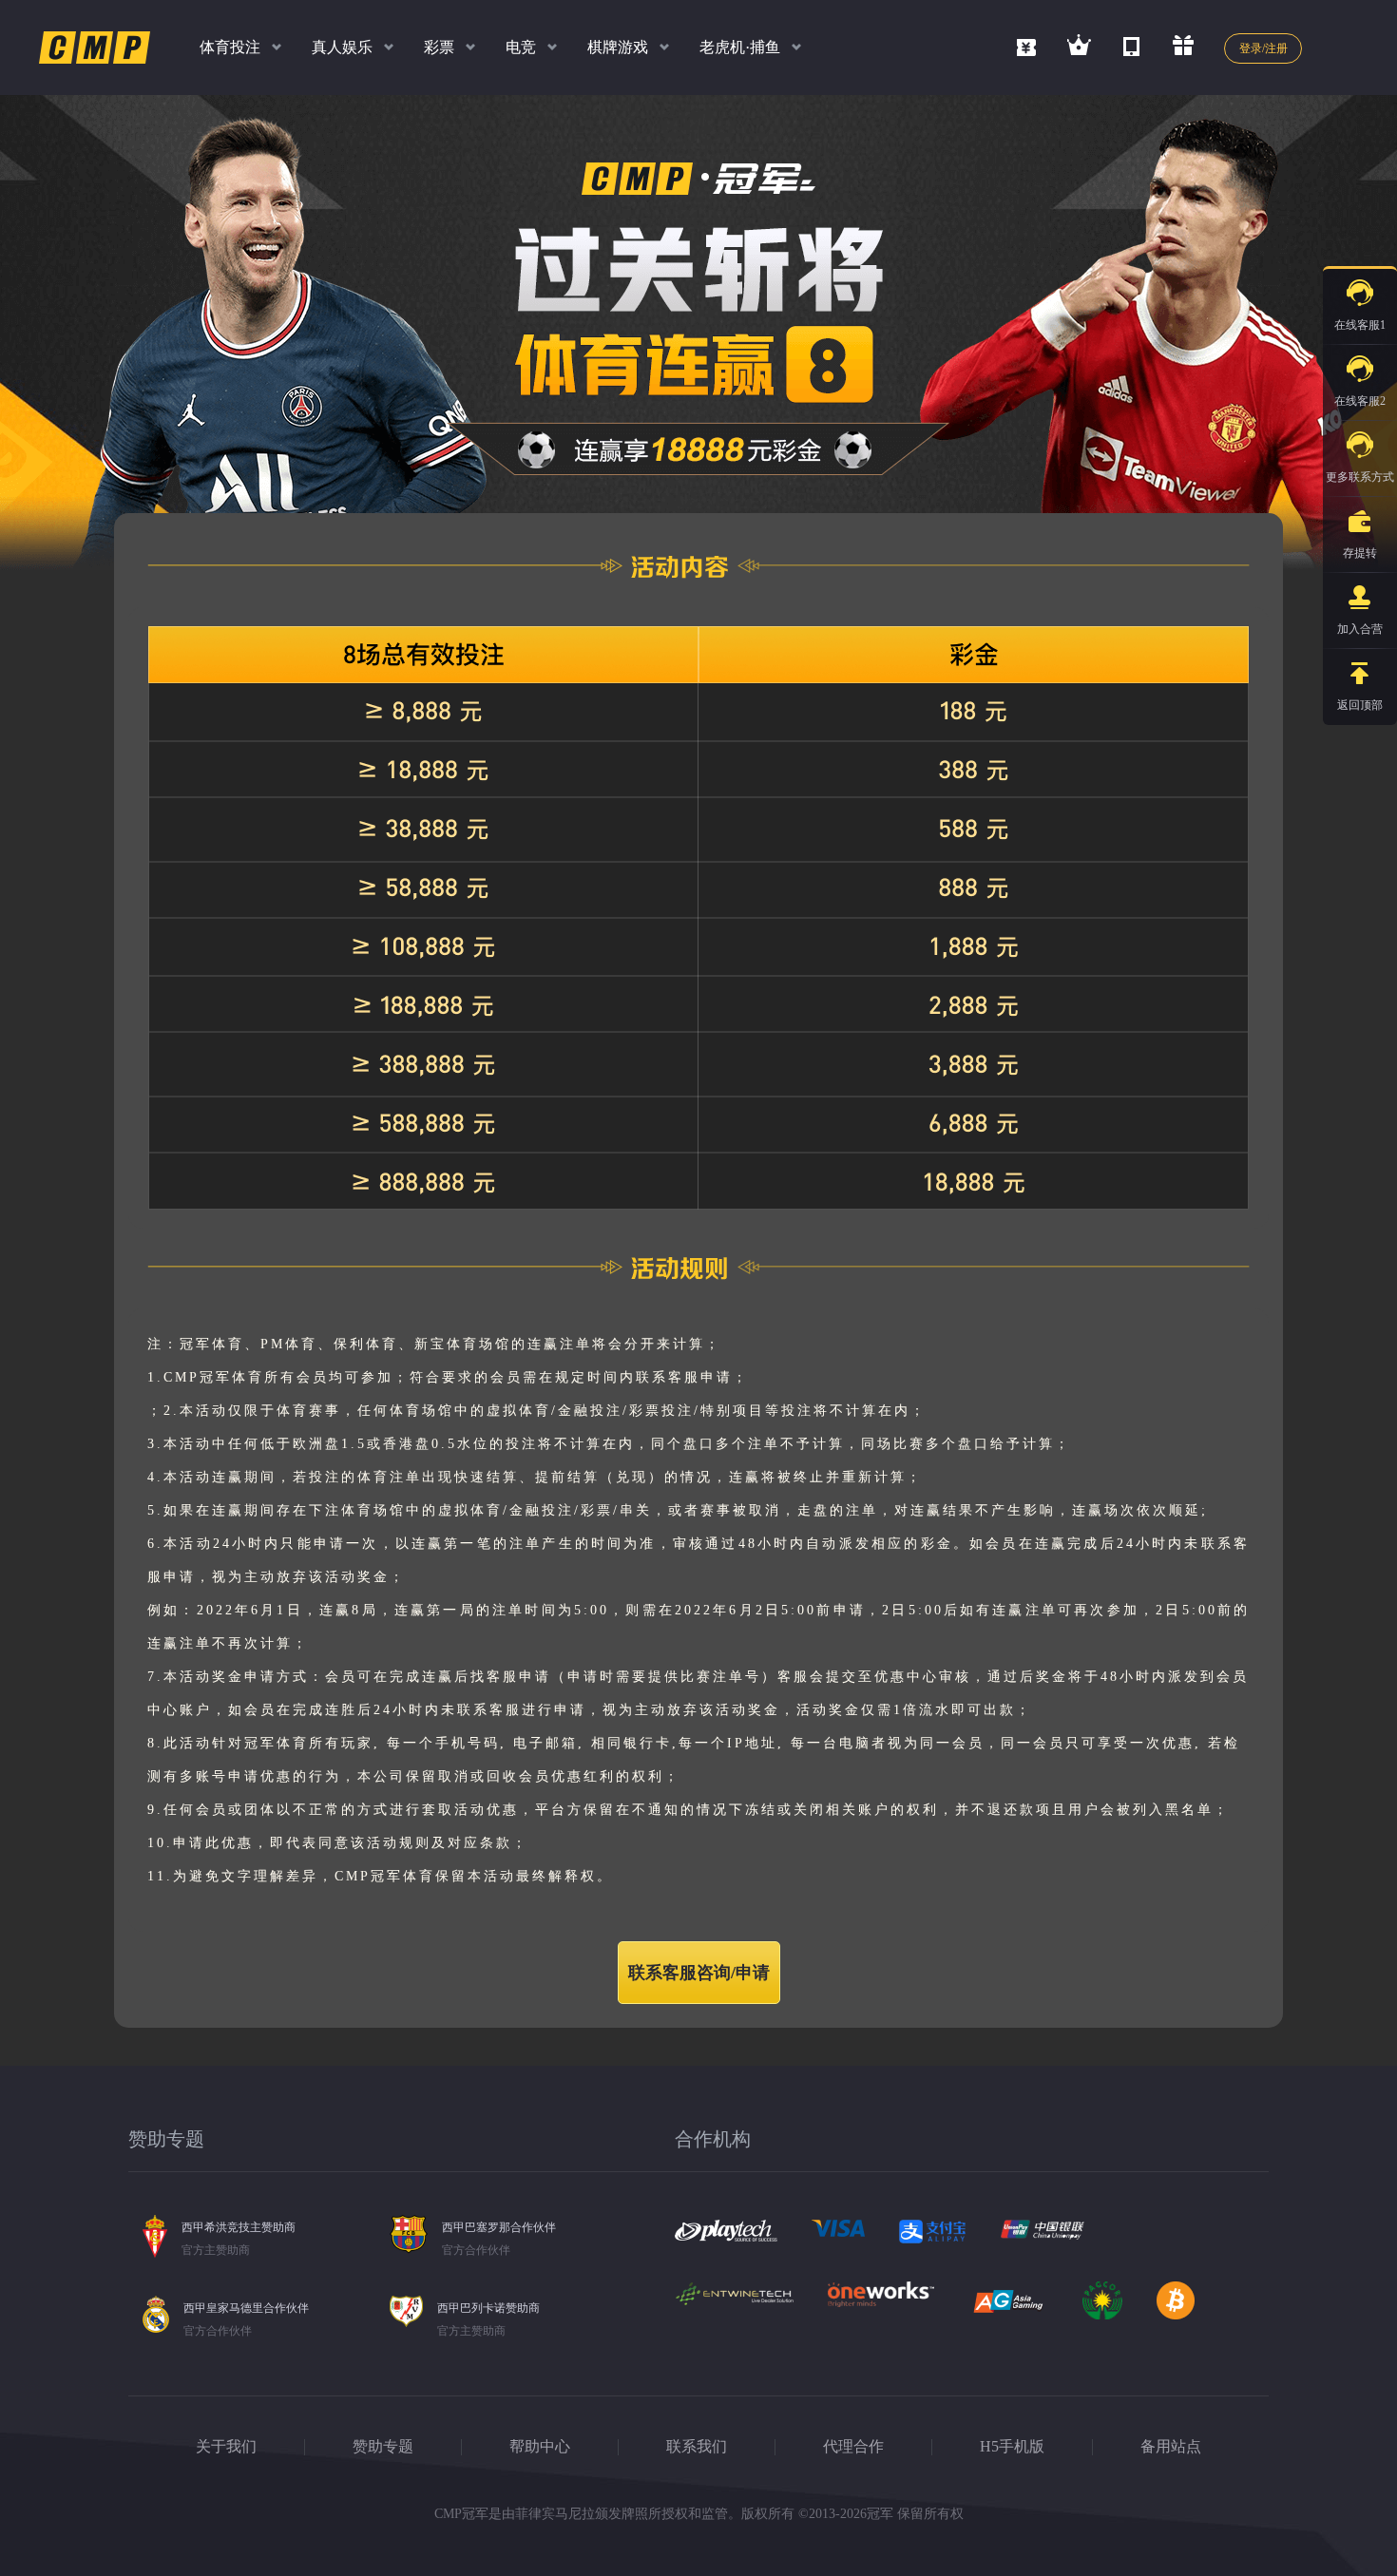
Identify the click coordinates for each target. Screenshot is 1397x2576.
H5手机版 (1012, 2446)
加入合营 (1360, 629)
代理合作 (853, 2446)
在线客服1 (1360, 325)
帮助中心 (540, 2446)
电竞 (521, 47)
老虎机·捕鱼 (740, 47)
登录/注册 (1263, 48)
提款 (1273, 566)
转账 (1273, 612)
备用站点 (1171, 2446)
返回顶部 (1360, 705)
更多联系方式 (1360, 477)
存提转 (1360, 553)
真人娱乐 (342, 47)
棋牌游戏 (618, 47)
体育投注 (230, 47)
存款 (1273, 521)
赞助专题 (383, 2446)
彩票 (439, 47)
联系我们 (697, 2446)
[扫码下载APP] (1131, 44)
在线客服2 (1360, 401)
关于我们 (226, 2446)
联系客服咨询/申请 (699, 1973)
